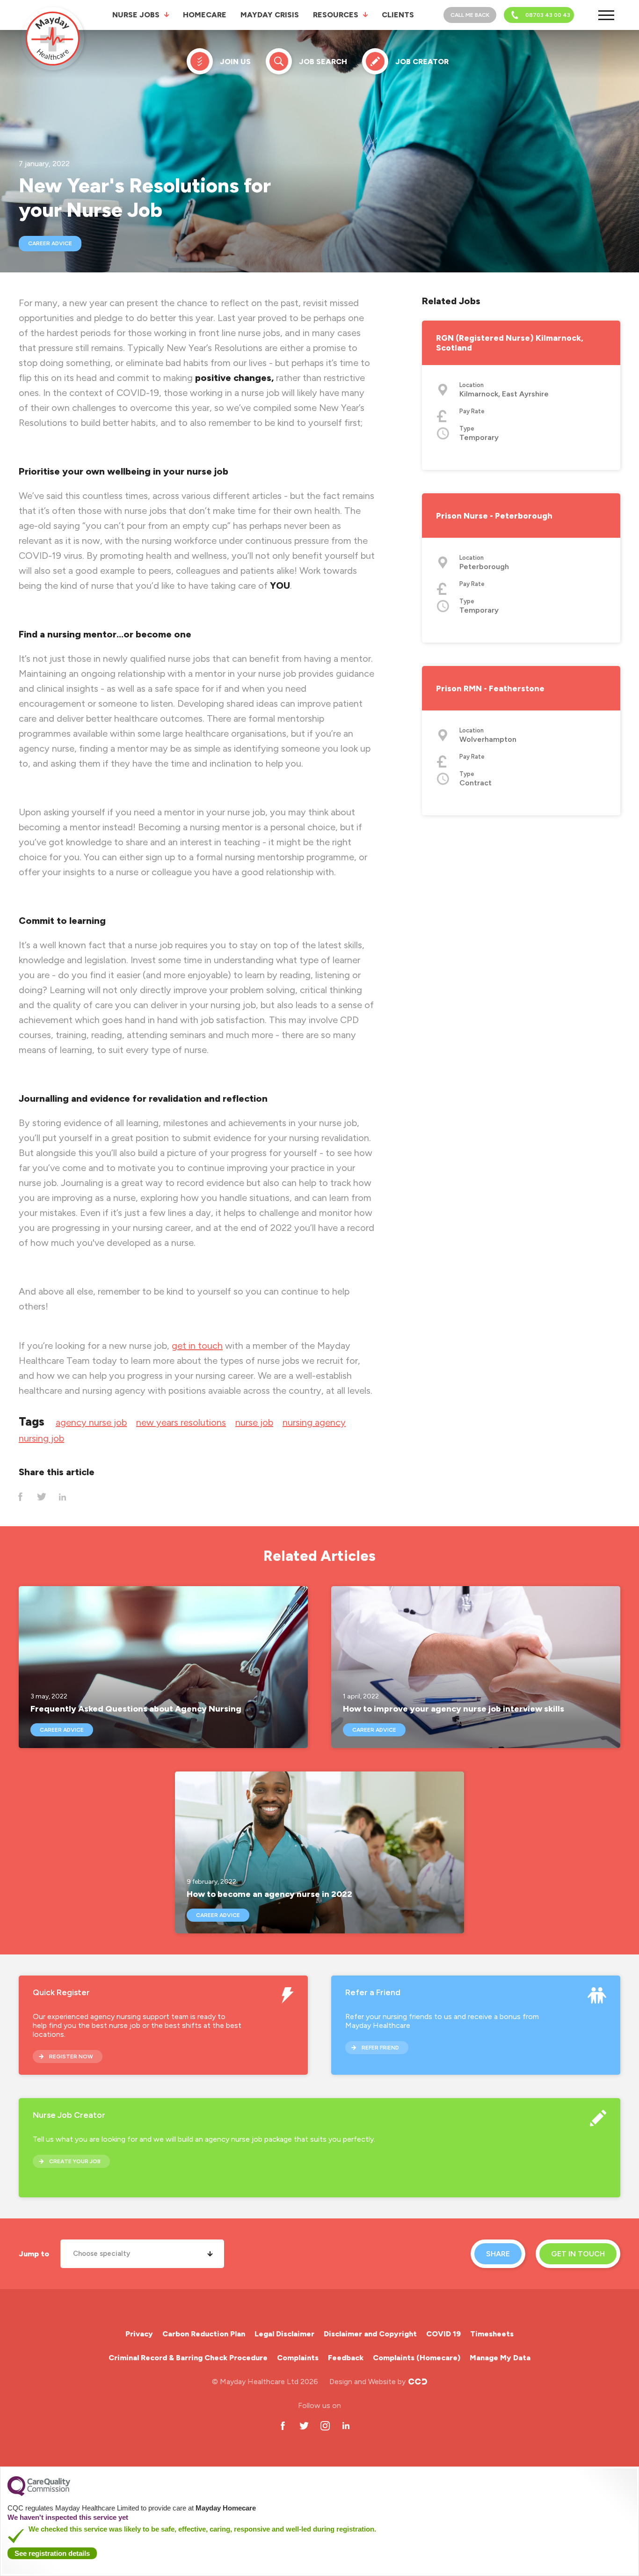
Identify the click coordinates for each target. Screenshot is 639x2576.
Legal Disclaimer (284, 2334)
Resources (336, 15)
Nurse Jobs (136, 15)
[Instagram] (325, 2426)
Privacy (139, 2334)
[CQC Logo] (39, 2494)
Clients (398, 15)
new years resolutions (181, 1422)
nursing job (41, 1438)
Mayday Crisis (270, 15)
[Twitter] (41, 1497)
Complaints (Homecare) (417, 2358)
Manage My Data (500, 2358)
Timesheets (492, 2334)
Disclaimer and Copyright (370, 2334)
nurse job (254, 1422)
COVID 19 (443, 2334)
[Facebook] (20, 1497)
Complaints (298, 2358)
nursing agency (314, 1422)
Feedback (346, 2358)
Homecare (205, 15)
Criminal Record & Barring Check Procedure (188, 2358)
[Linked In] (62, 1497)
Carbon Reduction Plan (204, 2334)
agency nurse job (91, 1422)
